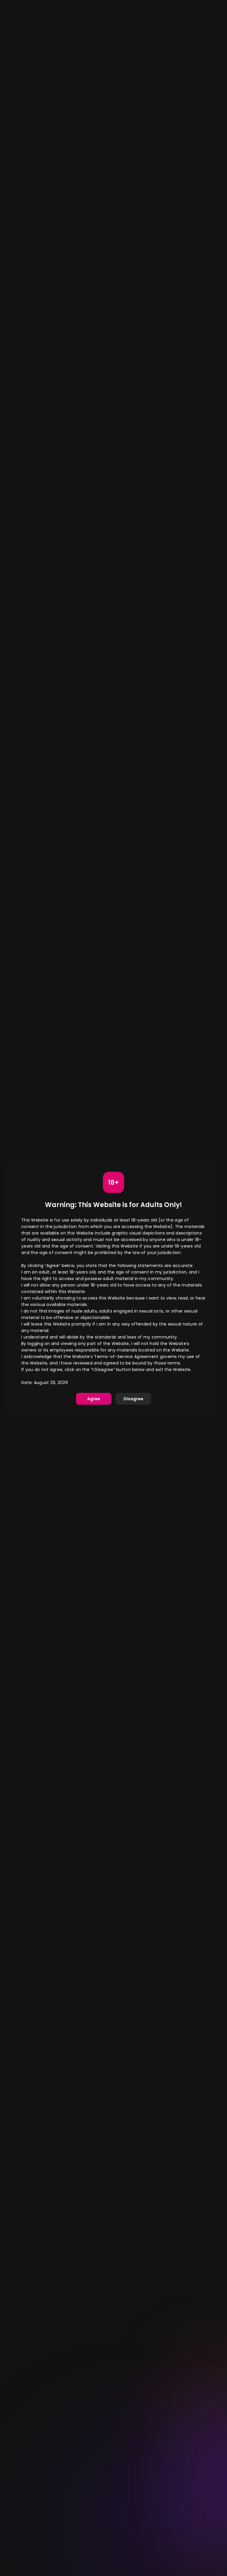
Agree (94, 1399)
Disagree (133, 1399)
